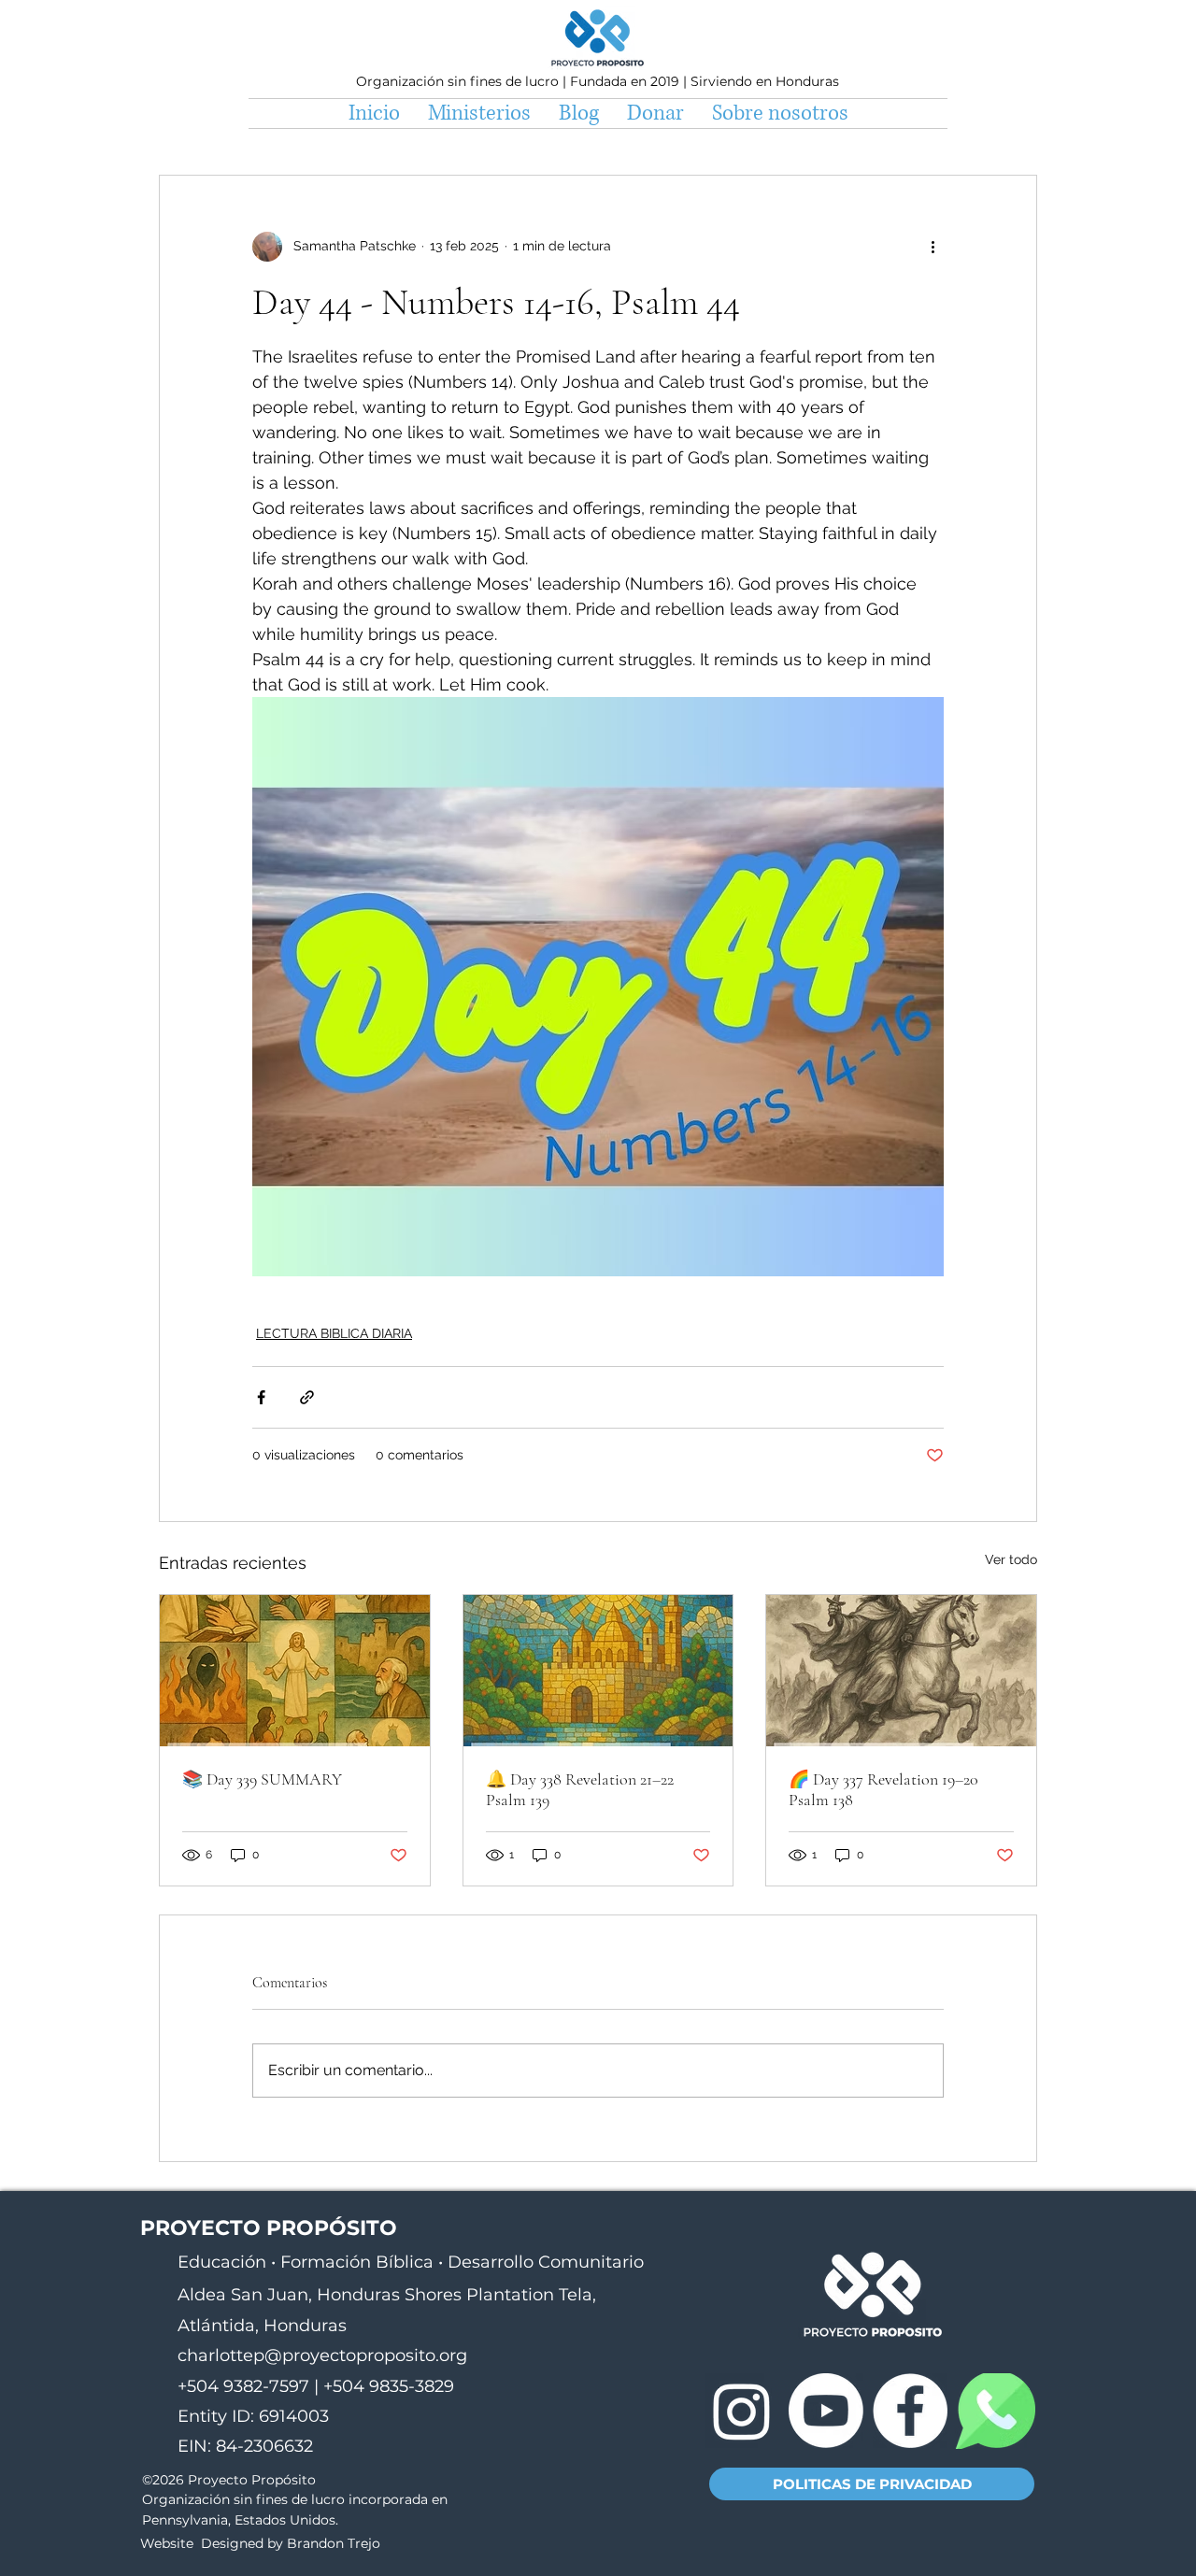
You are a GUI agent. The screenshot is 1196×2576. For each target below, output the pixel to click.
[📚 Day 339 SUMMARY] (295, 1671)
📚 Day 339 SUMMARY (262, 1779)
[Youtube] (826, 2411)
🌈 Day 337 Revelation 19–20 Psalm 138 (883, 1789)
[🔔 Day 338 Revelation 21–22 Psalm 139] (598, 1671)
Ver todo (1011, 1559)
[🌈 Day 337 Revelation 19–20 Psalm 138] (901, 1671)
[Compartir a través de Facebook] (261, 1397)
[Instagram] (742, 2411)
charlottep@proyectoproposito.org (322, 2355)
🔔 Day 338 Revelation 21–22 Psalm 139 (580, 1789)
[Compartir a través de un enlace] (307, 1397)
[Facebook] (910, 2411)
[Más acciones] (933, 247)
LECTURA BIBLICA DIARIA (334, 1333)
